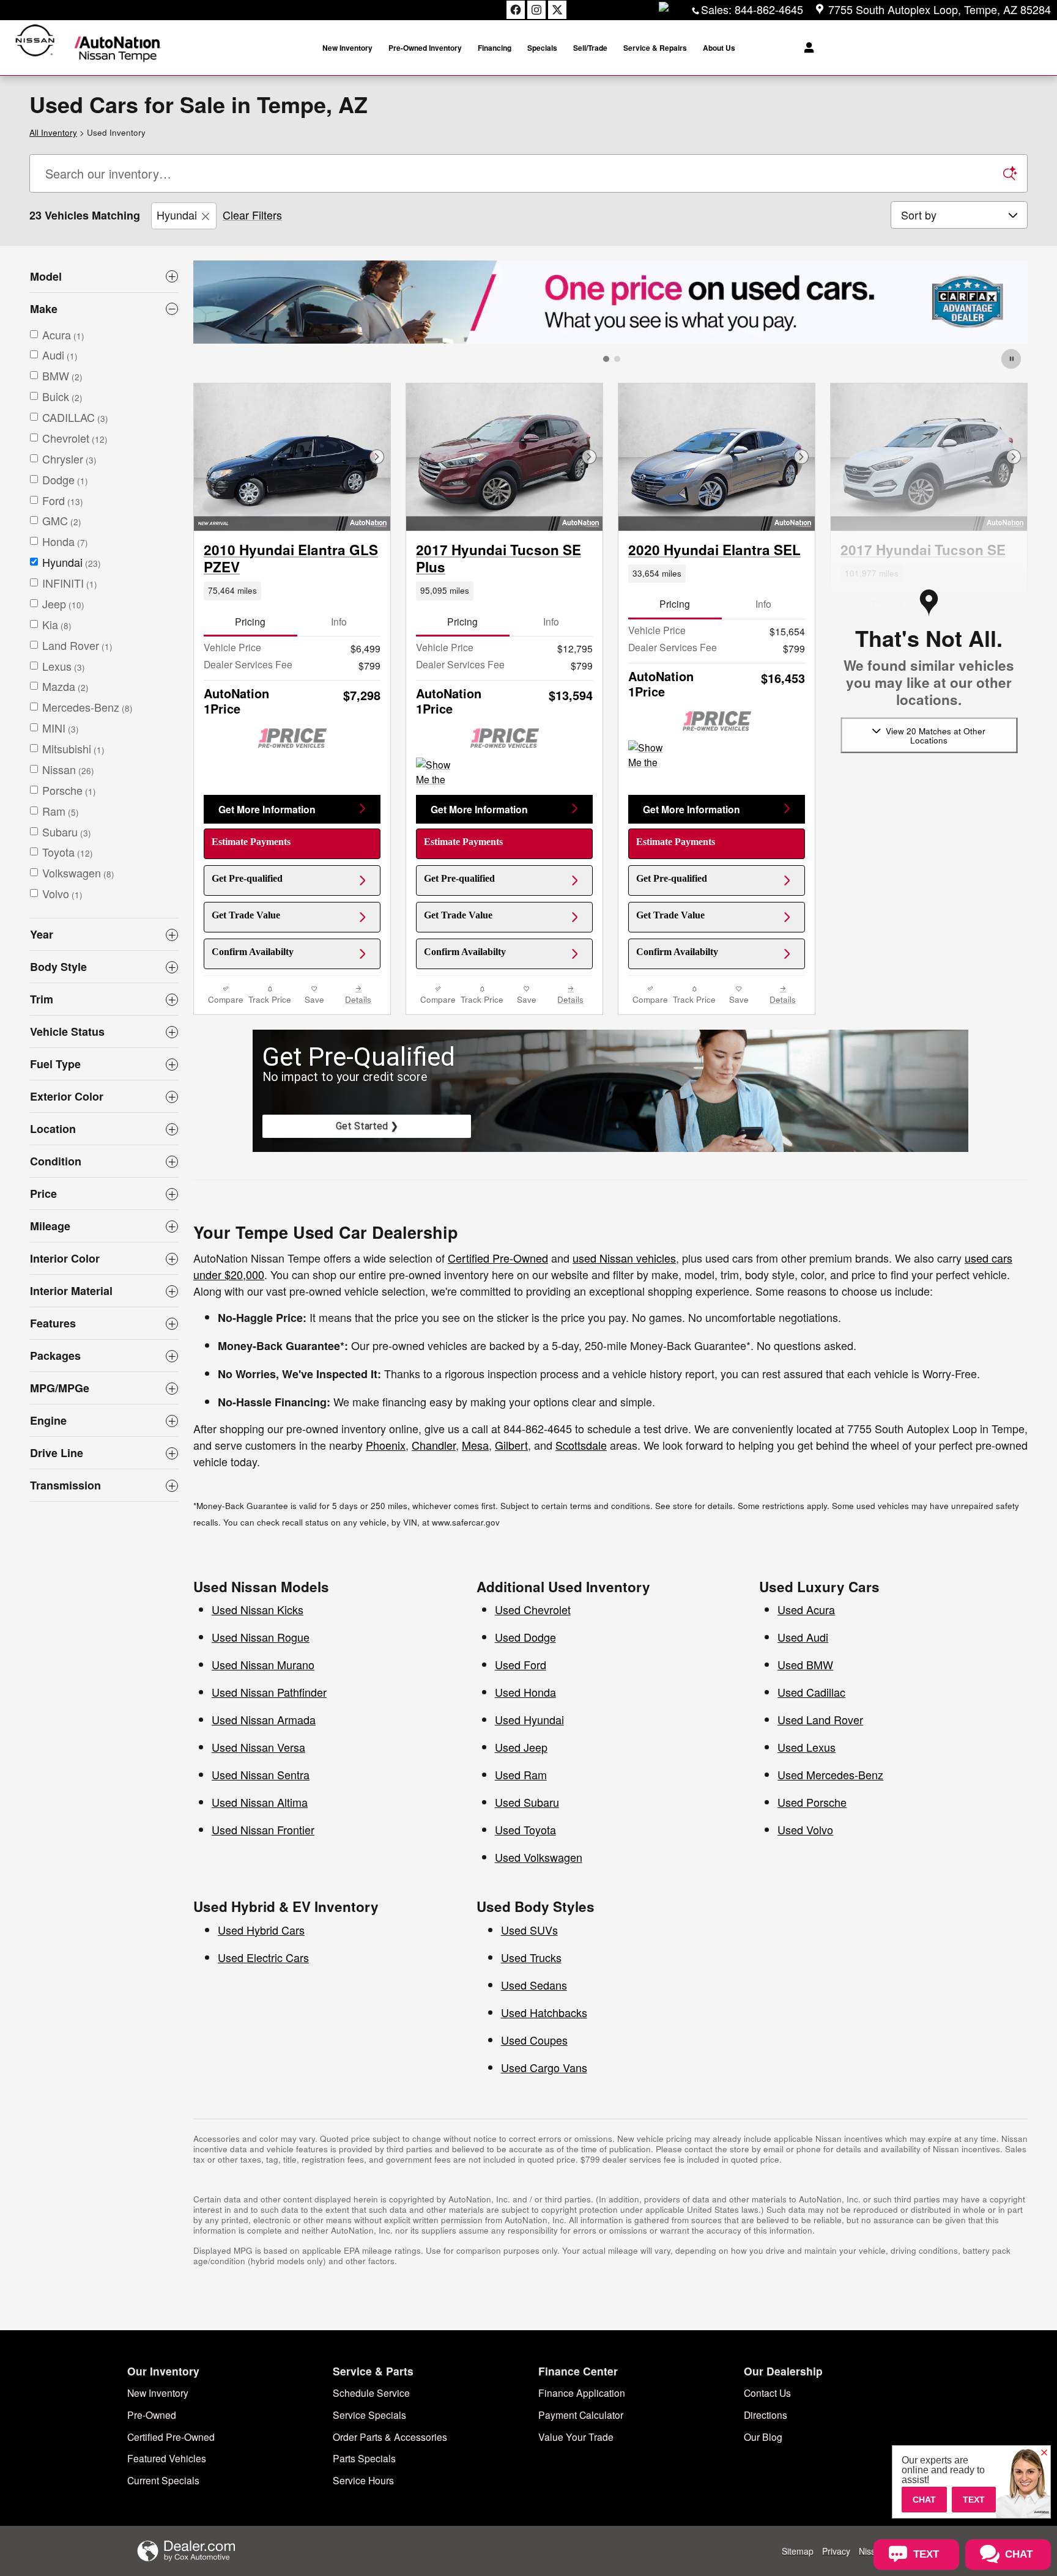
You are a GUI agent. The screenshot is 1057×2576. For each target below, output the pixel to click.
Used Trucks (531, 1957)
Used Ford (521, 1664)
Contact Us (767, 2393)
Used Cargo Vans (544, 2067)
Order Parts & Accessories (390, 2437)
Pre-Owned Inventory (425, 48)
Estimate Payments (251, 842)
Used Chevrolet (533, 1609)
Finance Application (582, 2393)
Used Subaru (527, 1802)
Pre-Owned (152, 2415)
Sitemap (798, 2551)
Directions (766, 2415)
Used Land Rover (820, 1719)
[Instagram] (536, 10)
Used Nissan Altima (260, 1802)
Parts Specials (364, 2458)
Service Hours (363, 2480)
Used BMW (805, 1664)
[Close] (1044, 2453)
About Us (719, 48)
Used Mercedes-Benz (830, 1774)
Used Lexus (807, 1747)
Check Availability (886, 878)
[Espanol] (664, 7)
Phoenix (386, 1445)
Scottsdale (581, 1445)
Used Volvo (805, 1829)
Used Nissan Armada (264, 1719)
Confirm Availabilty (253, 952)
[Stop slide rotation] (1012, 359)
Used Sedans (534, 1985)
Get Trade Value (246, 915)
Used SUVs (529, 1930)
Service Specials (369, 2415)
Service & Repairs (655, 48)
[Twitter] (557, 10)
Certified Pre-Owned (498, 1258)
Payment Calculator (581, 2415)
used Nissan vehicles (624, 1258)
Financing (495, 48)
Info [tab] (339, 621)
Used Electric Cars (263, 1957)
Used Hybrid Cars (261, 1930)
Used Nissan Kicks (258, 1609)
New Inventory (347, 48)
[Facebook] (516, 10)
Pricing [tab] (250, 621)
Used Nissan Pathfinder (269, 1692)
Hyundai (177, 215)
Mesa (475, 1445)
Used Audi (803, 1637)
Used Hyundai (529, 1719)
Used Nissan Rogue (261, 1637)
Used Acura (806, 1609)
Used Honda (525, 1692)
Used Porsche (812, 1802)
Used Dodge (525, 1637)
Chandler (434, 1445)
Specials (542, 48)
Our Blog (763, 2437)
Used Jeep (521, 1747)
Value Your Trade (576, 2437)
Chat (924, 2500)
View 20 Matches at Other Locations (936, 735)
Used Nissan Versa (258, 1747)
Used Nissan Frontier (263, 1829)
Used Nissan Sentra (261, 1774)
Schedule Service (371, 2393)
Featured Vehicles (167, 2458)
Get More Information (267, 809)
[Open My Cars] (806, 48)
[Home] (35, 48)
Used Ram (521, 1774)
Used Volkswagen (539, 1857)
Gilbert (511, 1445)
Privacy (836, 2551)
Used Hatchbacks (544, 2012)
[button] (292, 591)
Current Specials (163, 2480)
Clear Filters (252, 215)
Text (974, 2500)
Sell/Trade (590, 48)
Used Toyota (525, 1829)
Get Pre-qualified (247, 878)
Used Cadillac (811, 1692)
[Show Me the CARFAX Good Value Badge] (439, 772)
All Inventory (53, 132)
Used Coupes (534, 2040)
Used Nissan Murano (263, 1664)
